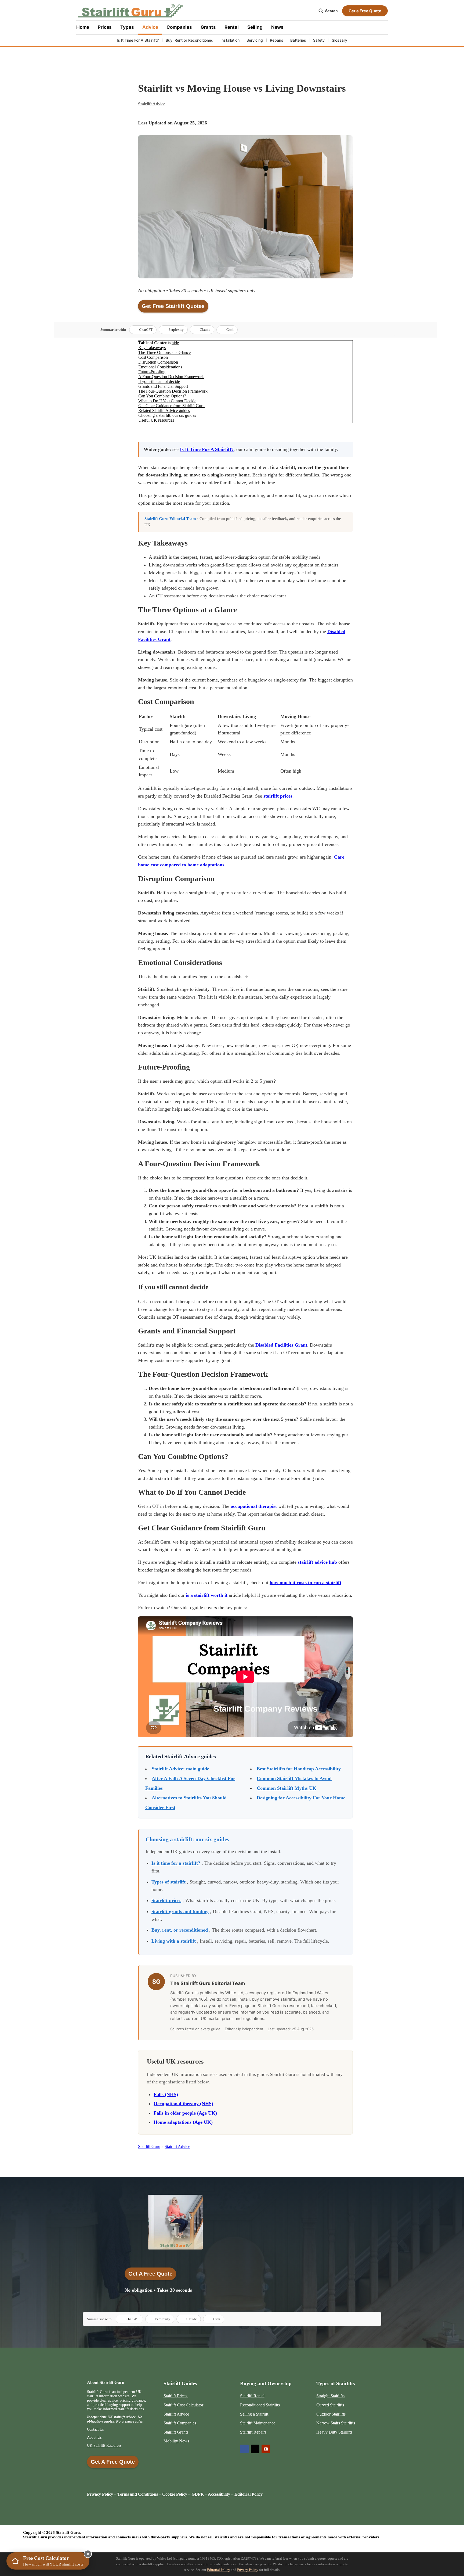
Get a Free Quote (365, 11)
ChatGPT (146, 330)
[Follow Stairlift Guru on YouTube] (266, 2449)
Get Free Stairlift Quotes (173, 306)
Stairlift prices (166, 1900)
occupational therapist (254, 1506)
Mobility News (176, 2441)
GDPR (198, 2494)
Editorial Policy (219, 2570)
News (277, 27)
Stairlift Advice (152, 104)
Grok (230, 330)
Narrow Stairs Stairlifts (336, 2423)
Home (83, 27)
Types (127, 27)
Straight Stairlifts (330, 2396)
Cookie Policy (175, 2494)
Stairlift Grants (176, 2432)
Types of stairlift (168, 1882)
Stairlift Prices (176, 2396)
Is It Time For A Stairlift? (138, 40)
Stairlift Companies (180, 2423)
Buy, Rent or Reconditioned (190, 40)
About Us (94, 2437)
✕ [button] (88, 2554)
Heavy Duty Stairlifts (334, 2432)
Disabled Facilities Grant (281, 1345)
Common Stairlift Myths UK (287, 1788)
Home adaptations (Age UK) (183, 2122)
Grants (208, 27)
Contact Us (95, 2429)
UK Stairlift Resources (104, 2446)
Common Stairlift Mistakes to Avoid (294, 1778)
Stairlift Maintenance (258, 2423)
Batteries (298, 40)
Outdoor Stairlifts (331, 2414)
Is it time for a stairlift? (176, 1863)
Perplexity (176, 330)
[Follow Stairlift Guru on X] (255, 2449)
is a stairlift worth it (207, 1595)
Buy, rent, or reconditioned (180, 1930)
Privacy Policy (100, 2494)
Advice (150, 27)
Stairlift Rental (252, 2396)
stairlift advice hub (317, 1562)
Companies (179, 27)
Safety (319, 40)
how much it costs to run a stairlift (305, 1583)
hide (175, 343)
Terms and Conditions (138, 2494)
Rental (232, 27)
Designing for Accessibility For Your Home (301, 1798)
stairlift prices (278, 796)
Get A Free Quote (150, 2274)
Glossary (339, 40)
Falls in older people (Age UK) (185, 2113)
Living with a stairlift (174, 1941)
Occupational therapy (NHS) (183, 2104)
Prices (105, 27)
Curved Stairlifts (330, 2405)
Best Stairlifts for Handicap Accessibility (299, 1769)
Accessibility (219, 2494)
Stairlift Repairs (253, 2432)
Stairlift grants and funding (180, 1911)
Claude (205, 330)
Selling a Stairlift (254, 2414)
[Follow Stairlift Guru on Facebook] (244, 2449)
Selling (255, 27)
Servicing (255, 40)
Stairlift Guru (149, 2146)
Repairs (277, 40)
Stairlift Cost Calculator (183, 2405)
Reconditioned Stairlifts (260, 2405)
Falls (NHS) (166, 2094)
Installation (230, 40)
